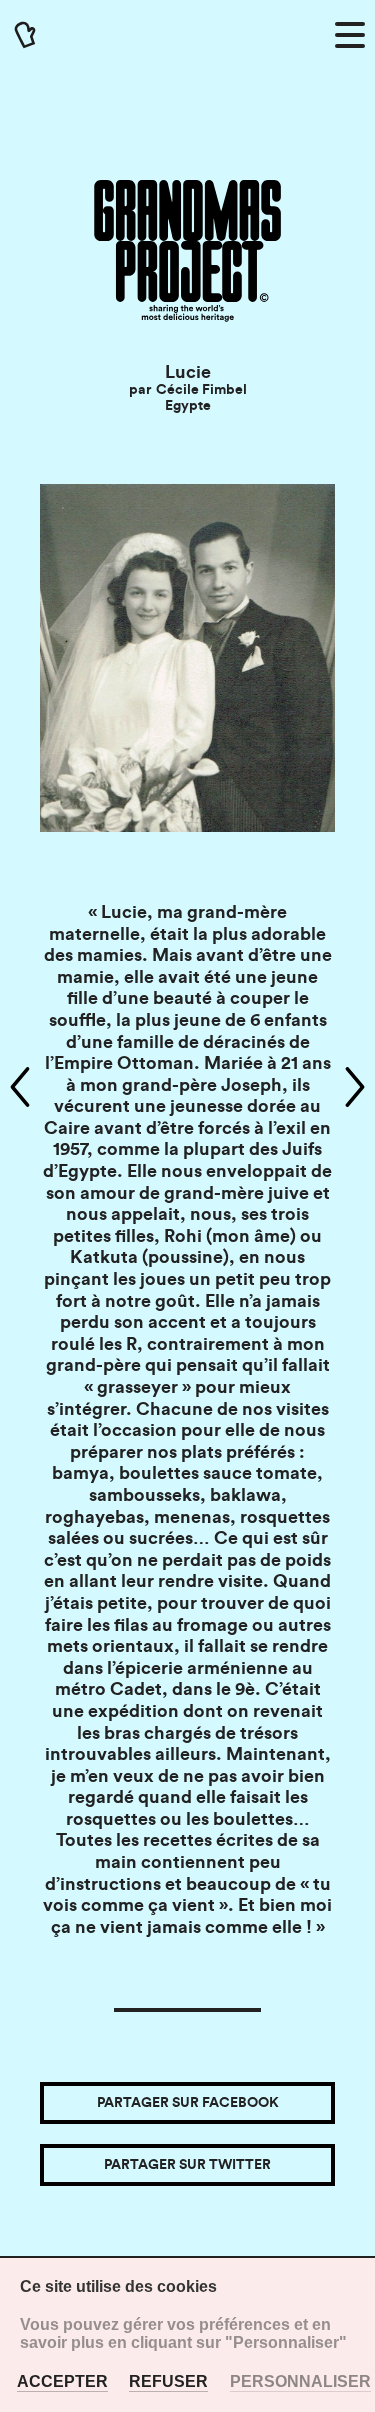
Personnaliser (300, 2381)
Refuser (168, 2381)
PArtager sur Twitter (187, 2165)
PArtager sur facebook (188, 2103)
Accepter (62, 2381)
